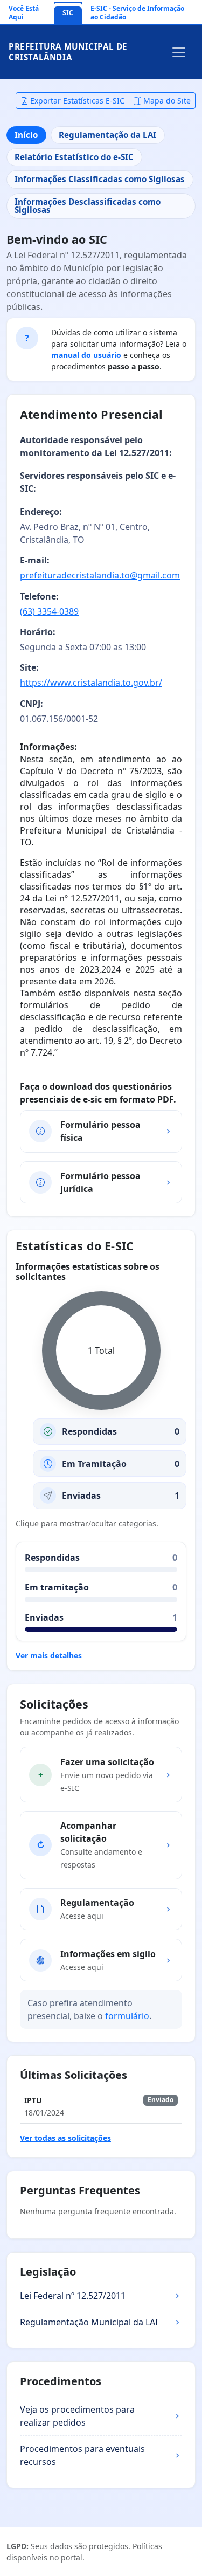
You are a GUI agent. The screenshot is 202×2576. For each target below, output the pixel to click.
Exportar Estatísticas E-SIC (76, 101)
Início (26, 135)
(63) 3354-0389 (49, 611)
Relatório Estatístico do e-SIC (74, 157)
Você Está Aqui (24, 13)
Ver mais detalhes (49, 1655)
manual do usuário (86, 355)
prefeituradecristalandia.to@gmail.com (100, 575)
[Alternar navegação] (179, 52)
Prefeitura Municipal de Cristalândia (68, 52)
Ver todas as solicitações (65, 2138)
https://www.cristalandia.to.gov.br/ (91, 683)
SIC (68, 13)
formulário (127, 2016)
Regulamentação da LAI (107, 135)
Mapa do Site (166, 101)
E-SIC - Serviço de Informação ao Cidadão (137, 13)
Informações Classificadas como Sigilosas (100, 179)
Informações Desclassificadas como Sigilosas (88, 206)
